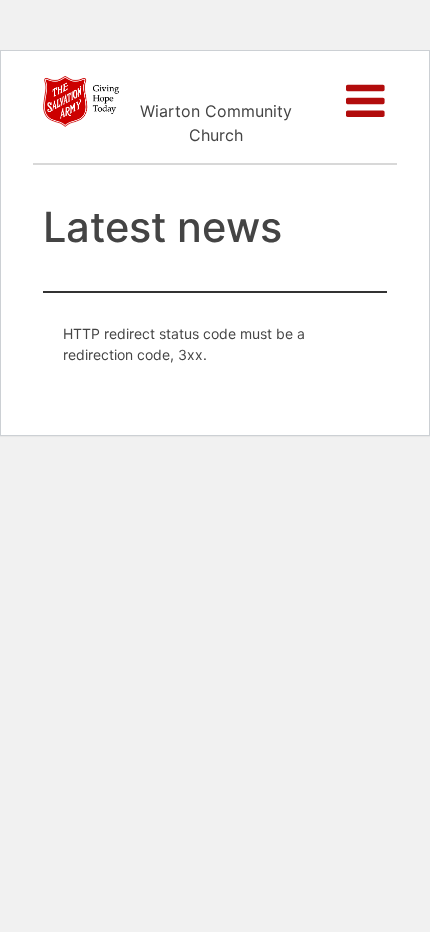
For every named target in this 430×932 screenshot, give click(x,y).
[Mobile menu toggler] (366, 101)
